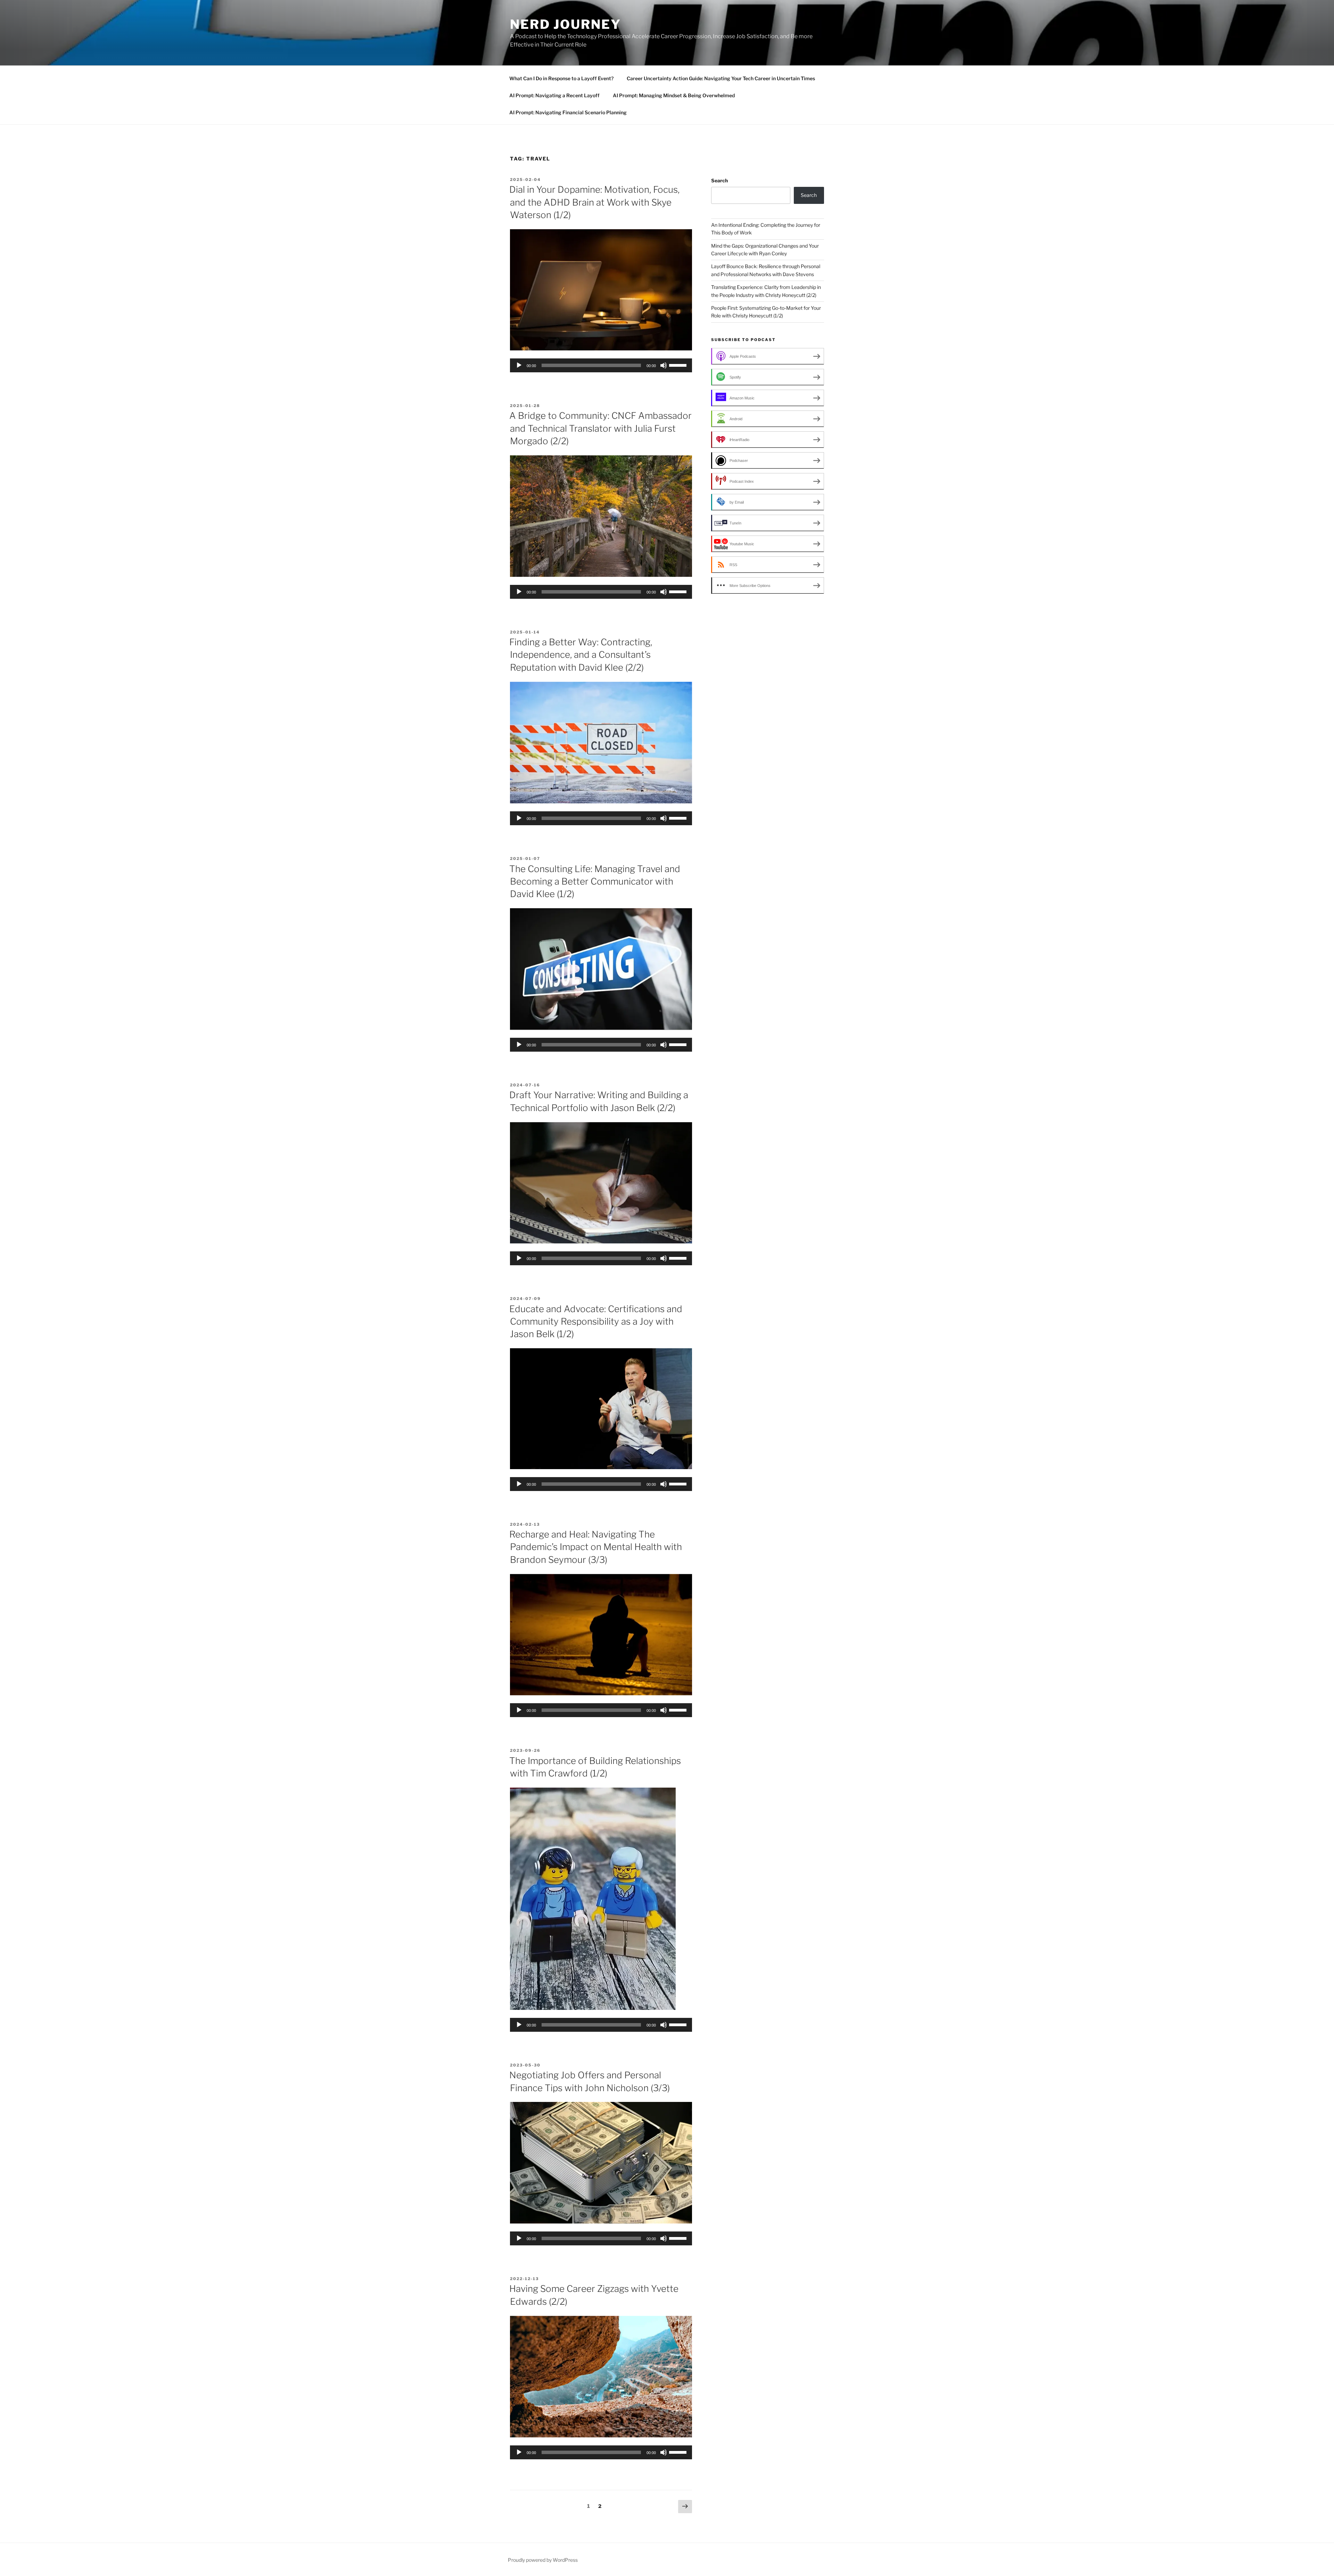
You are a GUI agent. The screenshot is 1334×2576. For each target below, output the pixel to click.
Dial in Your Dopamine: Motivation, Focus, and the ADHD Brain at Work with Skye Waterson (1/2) (594, 202)
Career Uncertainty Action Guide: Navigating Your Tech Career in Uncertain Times (721, 78)
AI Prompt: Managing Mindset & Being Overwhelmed (674, 95)
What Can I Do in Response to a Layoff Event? (561, 78)
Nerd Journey (566, 24)
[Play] (519, 365)
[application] (601, 365)
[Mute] (664, 365)
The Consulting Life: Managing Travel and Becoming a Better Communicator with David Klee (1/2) (595, 881)
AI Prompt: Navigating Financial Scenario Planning (568, 112)
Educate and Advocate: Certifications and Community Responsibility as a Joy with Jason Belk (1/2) (596, 1322)
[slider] (679, 365)
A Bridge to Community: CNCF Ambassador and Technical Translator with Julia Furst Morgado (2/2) (600, 428)
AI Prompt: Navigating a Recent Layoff (554, 95)
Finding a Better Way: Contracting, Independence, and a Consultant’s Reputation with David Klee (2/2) (581, 655)
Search (719, 180)
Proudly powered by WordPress (543, 2560)
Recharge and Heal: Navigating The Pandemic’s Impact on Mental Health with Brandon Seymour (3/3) (596, 1547)
